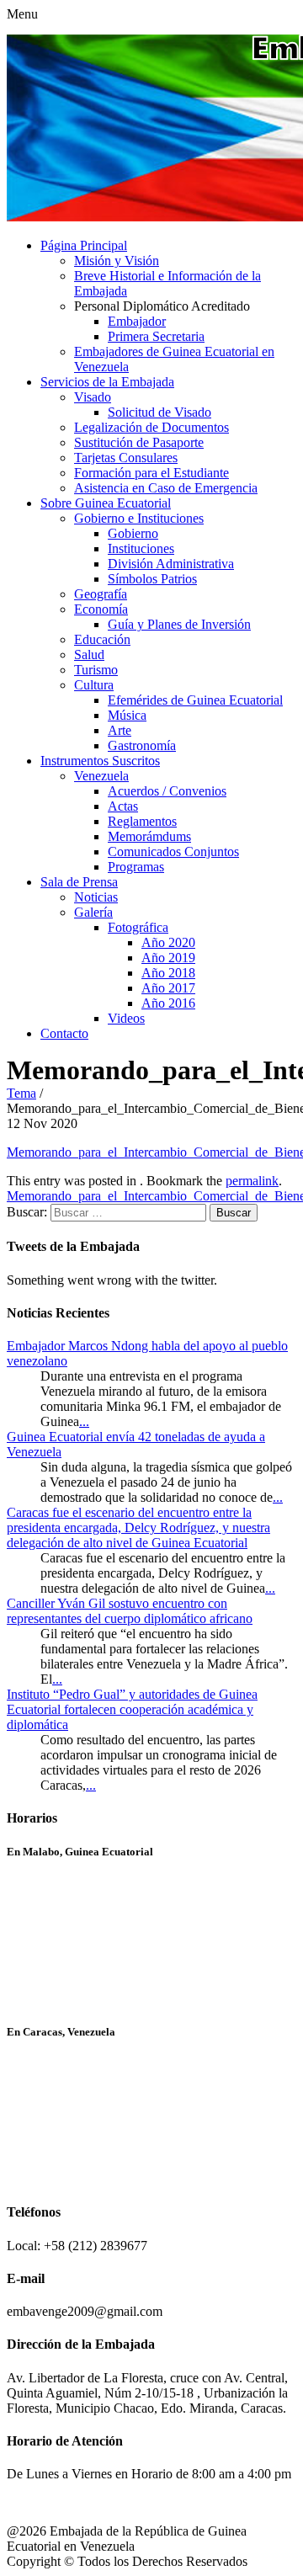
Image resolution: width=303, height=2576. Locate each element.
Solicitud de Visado (159, 412)
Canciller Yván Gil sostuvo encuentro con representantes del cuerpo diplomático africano (130, 1611)
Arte (120, 730)
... (84, 1421)
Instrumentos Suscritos (100, 761)
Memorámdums (149, 836)
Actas (123, 806)
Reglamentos (142, 821)
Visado (93, 397)
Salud (89, 655)
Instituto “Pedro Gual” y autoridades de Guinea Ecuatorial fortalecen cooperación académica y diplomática (132, 1709)
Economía (101, 609)
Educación (102, 639)
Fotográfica (138, 927)
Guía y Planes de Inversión (179, 624)
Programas (136, 867)
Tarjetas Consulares (126, 458)
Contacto (64, 1033)
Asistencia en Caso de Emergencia (166, 488)
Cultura (94, 685)
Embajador (137, 321)
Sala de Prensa (79, 882)
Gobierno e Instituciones (139, 518)
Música (127, 715)
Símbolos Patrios (152, 579)
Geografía (101, 594)
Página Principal (84, 245)
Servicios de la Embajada (107, 382)
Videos (126, 1018)
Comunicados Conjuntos (173, 852)
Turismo (96, 670)
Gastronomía (142, 745)
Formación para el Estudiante (151, 473)
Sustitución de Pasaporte (139, 442)
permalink (252, 1181)
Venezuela (101, 776)
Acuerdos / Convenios (167, 791)
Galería (93, 912)
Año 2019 (168, 958)
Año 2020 (168, 942)
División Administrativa (171, 564)
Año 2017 (168, 988)
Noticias (96, 897)
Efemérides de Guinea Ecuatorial (195, 700)
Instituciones (141, 548)
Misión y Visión (117, 261)
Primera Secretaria (156, 336)
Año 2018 (168, 973)
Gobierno (133, 533)
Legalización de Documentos (151, 427)
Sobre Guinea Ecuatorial (106, 503)
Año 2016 (168, 1003)
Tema (21, 1093)
